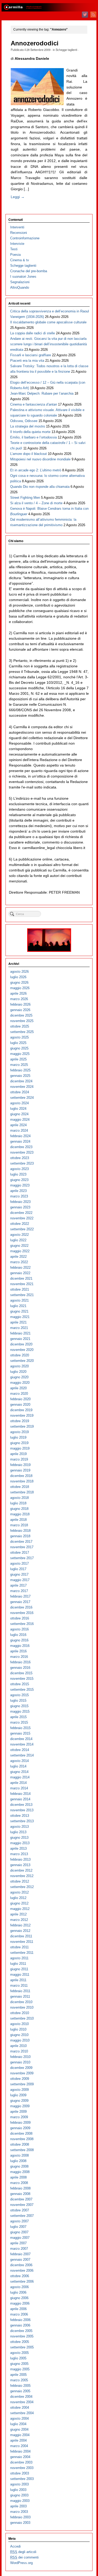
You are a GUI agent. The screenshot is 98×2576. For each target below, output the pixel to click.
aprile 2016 (18, 1651)
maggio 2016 (20, 1646)
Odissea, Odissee (24, 421)
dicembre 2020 (21, 1344)
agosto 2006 (19, 2287)
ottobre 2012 (20, 1881)
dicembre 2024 (21, 1081)
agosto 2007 (19, 2221)
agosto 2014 (19, 1761)
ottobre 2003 (20, 2473)
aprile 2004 (18, 2440)
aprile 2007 (18, 2243)
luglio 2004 (18, 2424)
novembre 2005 (22, 2336)
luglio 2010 (18, 2029)
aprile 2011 (18, 1980)
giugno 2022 (19, 1246)
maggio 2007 (20, 2238)
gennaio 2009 (20, 2128)
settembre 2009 (22, 2084)
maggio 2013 (20, 1843)
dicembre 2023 (21, 1147)
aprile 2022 (18, 1257)
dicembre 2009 (21, 2068)
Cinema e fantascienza (34, 404)
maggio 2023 (20, 1185)
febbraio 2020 (20, 1399)
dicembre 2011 (21, 1936)
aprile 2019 (18, 1454)
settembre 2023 (22, 1163)
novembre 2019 (22, 1415)
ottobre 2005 (20, 2342)
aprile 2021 (18, 1322)
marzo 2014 (19, 1788)
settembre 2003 (22, 2479)
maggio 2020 (20, 1383)
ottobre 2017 (20, 1553)
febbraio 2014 (20, 1794)
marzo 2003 (19, 2512)
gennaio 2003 (20, 2523)
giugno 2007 (19, 2232)
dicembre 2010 (21, 2002)
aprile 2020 (18, 1388)
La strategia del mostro (28, 426)
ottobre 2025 (20, 1026)
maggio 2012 (20, 1909)
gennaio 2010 (20, 2062)
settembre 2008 (22, 2150)
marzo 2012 (19, 1920)
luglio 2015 (18, 1700)
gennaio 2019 (20, 1470)
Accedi (15, 2546)
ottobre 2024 (20, 1092)
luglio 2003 (18, 2490)
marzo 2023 (19, 1196)
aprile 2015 (18, 1717)
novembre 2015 (22, 1679)
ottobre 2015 (20, 1684)
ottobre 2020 (20, 1355)
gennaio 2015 (20, 1733)
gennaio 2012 (20, 1931)
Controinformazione (25, 238)
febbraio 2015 (20, 1728)
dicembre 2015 (21, 1673)
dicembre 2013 (21, 1805)
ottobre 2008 (20, 2144)
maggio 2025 (20, 1054)
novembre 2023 (22, 1152)
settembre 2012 (22, 1887)
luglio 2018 (18, 1503)
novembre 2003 (22, 2468)
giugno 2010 (19, 2035)
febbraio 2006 (20, 2320)
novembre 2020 (22, 1350)
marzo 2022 (19, 1262)
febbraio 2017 (20, 1596)
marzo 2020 (19, 1394)
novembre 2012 (22, 1876)
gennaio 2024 (20, 1141)
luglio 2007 (18, 2227)
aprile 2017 (18, 1585)
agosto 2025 (19, 1037)
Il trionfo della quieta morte (30, 432)
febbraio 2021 (20, 1333)
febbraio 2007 (20, 2254)
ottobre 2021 (20, 1289)
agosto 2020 (19, 1366)
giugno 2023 (19, 1180)
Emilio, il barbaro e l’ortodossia (33, 437)
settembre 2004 (22, 2413)
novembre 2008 (22, 2139)
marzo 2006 (19, 2314)
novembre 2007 (22, 2205)
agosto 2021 (19, 1300)
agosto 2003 (19, 2484)
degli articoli (23, 2552)
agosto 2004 (19, 2418)
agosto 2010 (19, 2024)
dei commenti (24, 2557)
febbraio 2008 (20, 2188)
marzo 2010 (19, 2051)
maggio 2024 (20, 1120)
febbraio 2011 (20, 1991)
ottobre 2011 (19, 1947)
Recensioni (19, 233)
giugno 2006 (19, 2298)
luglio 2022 (18, 1240)
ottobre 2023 (20, 1158)
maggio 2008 (20, 2172)
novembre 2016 (22, 1613)
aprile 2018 (18, 1520)
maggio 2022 (20, 1251)
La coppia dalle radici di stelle (33, 333)
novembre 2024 (22, 1087)
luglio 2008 (18, 2161)
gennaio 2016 (20, 1668)
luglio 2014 (18, 1766)
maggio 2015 (20, 1711)
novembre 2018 (22, 1481)
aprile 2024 (18, 1125)
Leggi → (18, 197)
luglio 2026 (18, 977)
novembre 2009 (22, 2073)
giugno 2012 (19, 1903)
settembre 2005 (22, 2347)
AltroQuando (20, 287)
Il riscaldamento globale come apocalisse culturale (48, 322)
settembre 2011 (22, 1953)
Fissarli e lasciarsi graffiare (31, 355)
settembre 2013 (22, 1821)
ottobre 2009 (20, 2079)
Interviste (17, 244)
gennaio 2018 (20, 1536)
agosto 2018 (19, 1498)
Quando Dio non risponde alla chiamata (40, 487)
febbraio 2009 (20, 2123)
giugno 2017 (19, 1574)
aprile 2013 (18, 1848)
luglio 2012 (18, 1898)
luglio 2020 (18, 1372)
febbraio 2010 (20, 2057)
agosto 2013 (19, 1827)
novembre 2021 (22, 1284)
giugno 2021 (19, 1311)
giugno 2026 (19, 983)
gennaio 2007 (20, 2260)
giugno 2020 (19, 1377)
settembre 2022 (22, 1229)
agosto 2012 (19, 1892)
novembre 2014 (22, 1744)
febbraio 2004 (20, 2451)
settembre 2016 (22, 1624)
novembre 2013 (22, 1810)
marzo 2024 (19, 1130)
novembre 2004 (22, 2402)
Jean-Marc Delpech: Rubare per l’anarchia (42, 393)
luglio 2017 (18, 1569)
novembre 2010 (22, 2007)
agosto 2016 (19, 1629)
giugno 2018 (19, 1509)
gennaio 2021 (20, 1339)
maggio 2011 (20, 1975)
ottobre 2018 (20, 1487)
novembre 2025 (22, 1021)
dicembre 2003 (21, 2462)
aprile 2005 (18, 2375)
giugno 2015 (19, 1706)
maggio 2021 (20, 1317)
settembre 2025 (22, 1032)
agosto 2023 (19, 1169)
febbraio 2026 (20, 1004)
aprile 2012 (18, 1914)
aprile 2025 (18, 1059)
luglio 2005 (18, 2358)
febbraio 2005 (20, 2386)
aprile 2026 (18, 993)
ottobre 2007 (20, 2210)
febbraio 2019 (20, 1465)
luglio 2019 (18, 1437)
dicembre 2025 (21, 1015)
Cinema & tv (20, 260)
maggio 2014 (20, 1777)
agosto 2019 (19, 1432)
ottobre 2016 (20, 1618)
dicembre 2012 (21, 1870)
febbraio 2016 (20, 1662)
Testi (14, 249)
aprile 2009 (18, 2112)
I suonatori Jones (23, 277)
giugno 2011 (19, 1969)
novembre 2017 (22, 1547)
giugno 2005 (19, 2364)
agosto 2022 (19, 1235)
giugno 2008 (19, 2166)
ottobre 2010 (20, 2013)
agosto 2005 (19, 2353)
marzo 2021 (19, 1328)
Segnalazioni (20, 282)
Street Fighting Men (25, 498)
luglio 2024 (18, 1109)
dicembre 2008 (21, 2133)
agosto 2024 (19, 1103)
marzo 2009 (19, 2117)
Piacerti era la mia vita (27, 361)
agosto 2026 (19, 972)
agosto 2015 (19, 1695)
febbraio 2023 (20, 1202)
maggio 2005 (20, 2369)
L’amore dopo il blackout (28, 454)
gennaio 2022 (20, 1273)
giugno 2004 (19, 2429)
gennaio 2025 (20, 1076)
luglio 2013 (18, 1832)
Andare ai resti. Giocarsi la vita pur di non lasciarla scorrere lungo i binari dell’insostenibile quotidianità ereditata (48, 344)
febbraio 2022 (20, 1268)
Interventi (17, 227)
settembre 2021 (22, 1295)
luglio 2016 (18, 1635)
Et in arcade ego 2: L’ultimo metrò (36, 470)
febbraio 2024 (20, 1136)
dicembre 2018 (21, 1476)
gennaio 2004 (20, 2457)
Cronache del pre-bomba (29, 271)
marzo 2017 (19, 1591)
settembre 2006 (22, 2281)
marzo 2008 (19, 2183)
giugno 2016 (19, 1640)
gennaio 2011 (20, 1996)
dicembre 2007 (21, 2199)
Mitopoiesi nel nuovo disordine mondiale (40, 459)
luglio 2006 (18, 2292)
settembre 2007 (22, 2216)
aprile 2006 (18, 2309)
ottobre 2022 (20, 1224)
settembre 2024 (22, 1098)
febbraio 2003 (20, 2517)
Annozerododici (35, 43)
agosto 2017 (19, 1563)
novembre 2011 (22, 1942)
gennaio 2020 (20, 1405)
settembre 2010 (22, 2018)
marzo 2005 (19, 2380)
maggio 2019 (20, 1448)
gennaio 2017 (20, 1602)
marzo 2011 (19, 1986)
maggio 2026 (20, 988)
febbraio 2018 (20, 1531)
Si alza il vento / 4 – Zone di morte (36, 503)
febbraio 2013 (20, 1859)
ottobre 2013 (20, 1816)
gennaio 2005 (20, 2391)
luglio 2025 (18, 1043)
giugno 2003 (19, 2495)
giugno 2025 (19, 1048)
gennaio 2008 (20, 2194)
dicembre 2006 (21, 2265)
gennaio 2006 (20, 2325)
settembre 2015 (22, 1690)
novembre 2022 (22, 1218)
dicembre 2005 (21, 2331)
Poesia (15, 255)
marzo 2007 (19, 2249)
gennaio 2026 (20, 1010)
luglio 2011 (18, 1964)
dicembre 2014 (21, 1739)
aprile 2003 (18, 2506)
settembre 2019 (22, 1426)
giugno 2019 (19, 1443)
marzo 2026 (19, 999)
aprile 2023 (18, 1191)
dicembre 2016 (21, 1607)
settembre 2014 (22, 1755)
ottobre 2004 (20, 2408)
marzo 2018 (19, 1525)
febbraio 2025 (20, 1070)
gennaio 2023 (20, 1207)
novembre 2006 (22, 2271)
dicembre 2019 (21, 1410)
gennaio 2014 (20, 1799)
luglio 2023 (18, 1174)
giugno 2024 (19, 1114)
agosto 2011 (19, 1958)
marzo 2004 (19, 2446)
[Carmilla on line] (49, 7)
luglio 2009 (18, 2095)
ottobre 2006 (20, 2276)
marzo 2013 (19, 1854)
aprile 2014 (18, 1783)
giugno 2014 (19, 1772)
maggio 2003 (20, 2501)
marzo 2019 (19, 1459)
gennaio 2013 (20, 1865)
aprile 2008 (18, 2177)
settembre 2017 (22, 1558)
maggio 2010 (20, 2040)
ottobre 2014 (20, 1750)
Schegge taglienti (66, 50)
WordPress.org (21, 2563)
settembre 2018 (22, 1492)
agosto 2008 (19, 2155)
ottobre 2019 (20, 1421)
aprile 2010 (18, 2046)
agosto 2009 (19, 2090)
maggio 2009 (20, 2106)
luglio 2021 (18, 1306)
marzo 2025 (19, 1065)
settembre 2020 (22, 1361)
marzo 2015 (19, 1722)
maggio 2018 (20, 1514)
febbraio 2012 (20, 1925)
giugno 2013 (19, 1838)
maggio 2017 (20, 1580)
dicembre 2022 (21, 1213)
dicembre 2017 (21, 1542)
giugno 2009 (19, 2101)
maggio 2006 (20, 2303)
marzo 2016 (19, 1657)
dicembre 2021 (21, 1278)
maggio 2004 (20, 2435)
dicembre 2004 (21, 2397)
